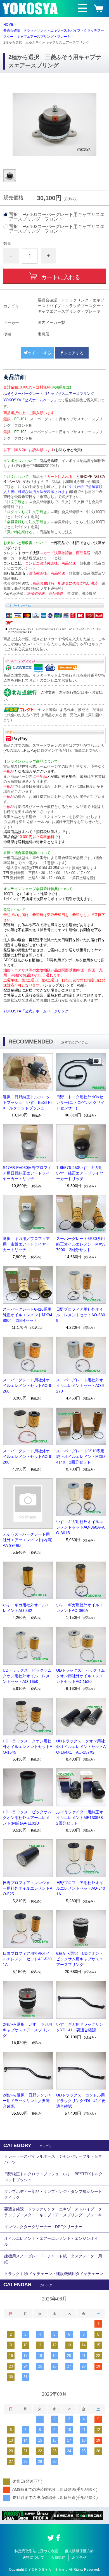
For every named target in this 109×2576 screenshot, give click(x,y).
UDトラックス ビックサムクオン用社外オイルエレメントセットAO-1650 (27, 1676)
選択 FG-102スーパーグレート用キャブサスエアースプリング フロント (57, 229)
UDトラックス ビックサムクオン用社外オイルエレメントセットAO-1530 (80, 1676)
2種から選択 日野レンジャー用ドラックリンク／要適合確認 (27, 2101)
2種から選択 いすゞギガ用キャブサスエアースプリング (27, 2030)
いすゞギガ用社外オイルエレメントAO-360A (80, 1608)
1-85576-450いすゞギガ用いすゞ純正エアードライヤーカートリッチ (80, 1173)
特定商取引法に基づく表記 (36, 2551)
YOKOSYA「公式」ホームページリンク (36, 1011)
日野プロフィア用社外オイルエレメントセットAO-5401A (81, 1888)
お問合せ (79, 2557)
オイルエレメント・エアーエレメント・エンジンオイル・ (51, 2241)
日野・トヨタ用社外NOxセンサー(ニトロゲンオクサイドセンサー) (80, 1102)
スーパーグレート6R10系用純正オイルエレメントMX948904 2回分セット (28, 1315)
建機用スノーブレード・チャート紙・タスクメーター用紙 (53, 2259)
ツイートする (39, 353)
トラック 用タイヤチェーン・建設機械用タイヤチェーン (54, 2274)
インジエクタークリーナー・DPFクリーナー (43, 2227)
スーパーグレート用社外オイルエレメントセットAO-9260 (27, 1386)
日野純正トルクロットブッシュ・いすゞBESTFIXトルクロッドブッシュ (53, 2177)
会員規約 (58, 2557)
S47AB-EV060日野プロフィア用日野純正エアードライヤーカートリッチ (27, 1173)
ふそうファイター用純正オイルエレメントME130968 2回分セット (81, 1818)
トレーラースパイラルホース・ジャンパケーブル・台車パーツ (53, 2159)
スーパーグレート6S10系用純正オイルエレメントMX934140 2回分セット (81, 1457)
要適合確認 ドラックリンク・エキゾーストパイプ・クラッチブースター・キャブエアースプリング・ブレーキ (53, 2212)
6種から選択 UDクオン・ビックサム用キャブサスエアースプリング (80, 1959)
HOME (8, 25)
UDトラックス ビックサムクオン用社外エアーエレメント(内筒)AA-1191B (27, 1818)
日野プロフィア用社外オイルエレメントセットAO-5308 (81, 1315)
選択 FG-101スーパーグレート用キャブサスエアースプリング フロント (57, 217)
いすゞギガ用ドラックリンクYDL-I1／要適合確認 (80, 2027)
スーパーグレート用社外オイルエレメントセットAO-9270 (80, 1386)
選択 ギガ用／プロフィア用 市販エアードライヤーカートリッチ (26, 1244)
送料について (33, 2557)
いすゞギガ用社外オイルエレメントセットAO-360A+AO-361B (80, 1527)
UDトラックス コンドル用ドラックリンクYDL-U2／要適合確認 (81, 2101)
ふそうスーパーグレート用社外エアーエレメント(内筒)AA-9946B (28, 1540)
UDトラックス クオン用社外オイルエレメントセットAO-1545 (28, 1747)
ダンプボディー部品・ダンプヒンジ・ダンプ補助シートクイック (53, 2194)
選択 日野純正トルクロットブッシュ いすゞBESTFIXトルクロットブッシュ (27, 1102)
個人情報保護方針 (79, 2551)
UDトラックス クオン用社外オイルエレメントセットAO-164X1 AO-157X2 (81, 1747)
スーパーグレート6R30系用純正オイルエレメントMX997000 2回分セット (81, 1244)
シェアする (74, 353)
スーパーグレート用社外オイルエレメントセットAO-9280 (27, 1457)
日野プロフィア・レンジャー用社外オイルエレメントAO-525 (28, 1888)
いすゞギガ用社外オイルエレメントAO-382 (26, 1608)
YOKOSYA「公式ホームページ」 (30, 400)
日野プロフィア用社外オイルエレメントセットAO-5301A (27, 1959)
